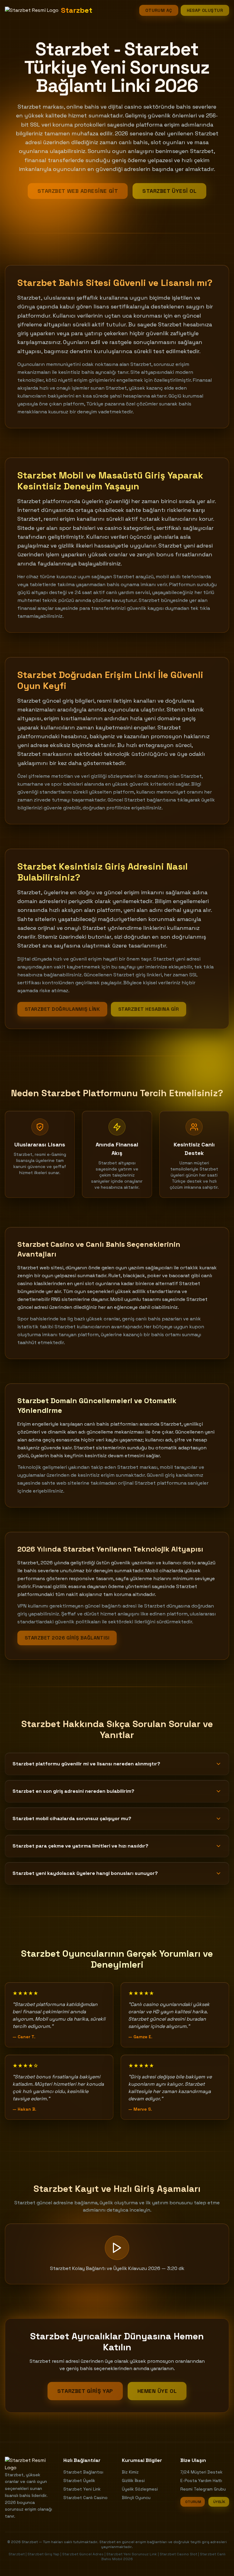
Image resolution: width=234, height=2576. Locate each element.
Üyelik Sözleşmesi (140, 2489)
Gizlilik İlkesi (133, 2480)
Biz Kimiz (130, 2472)
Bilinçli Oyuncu (136, 2498)
